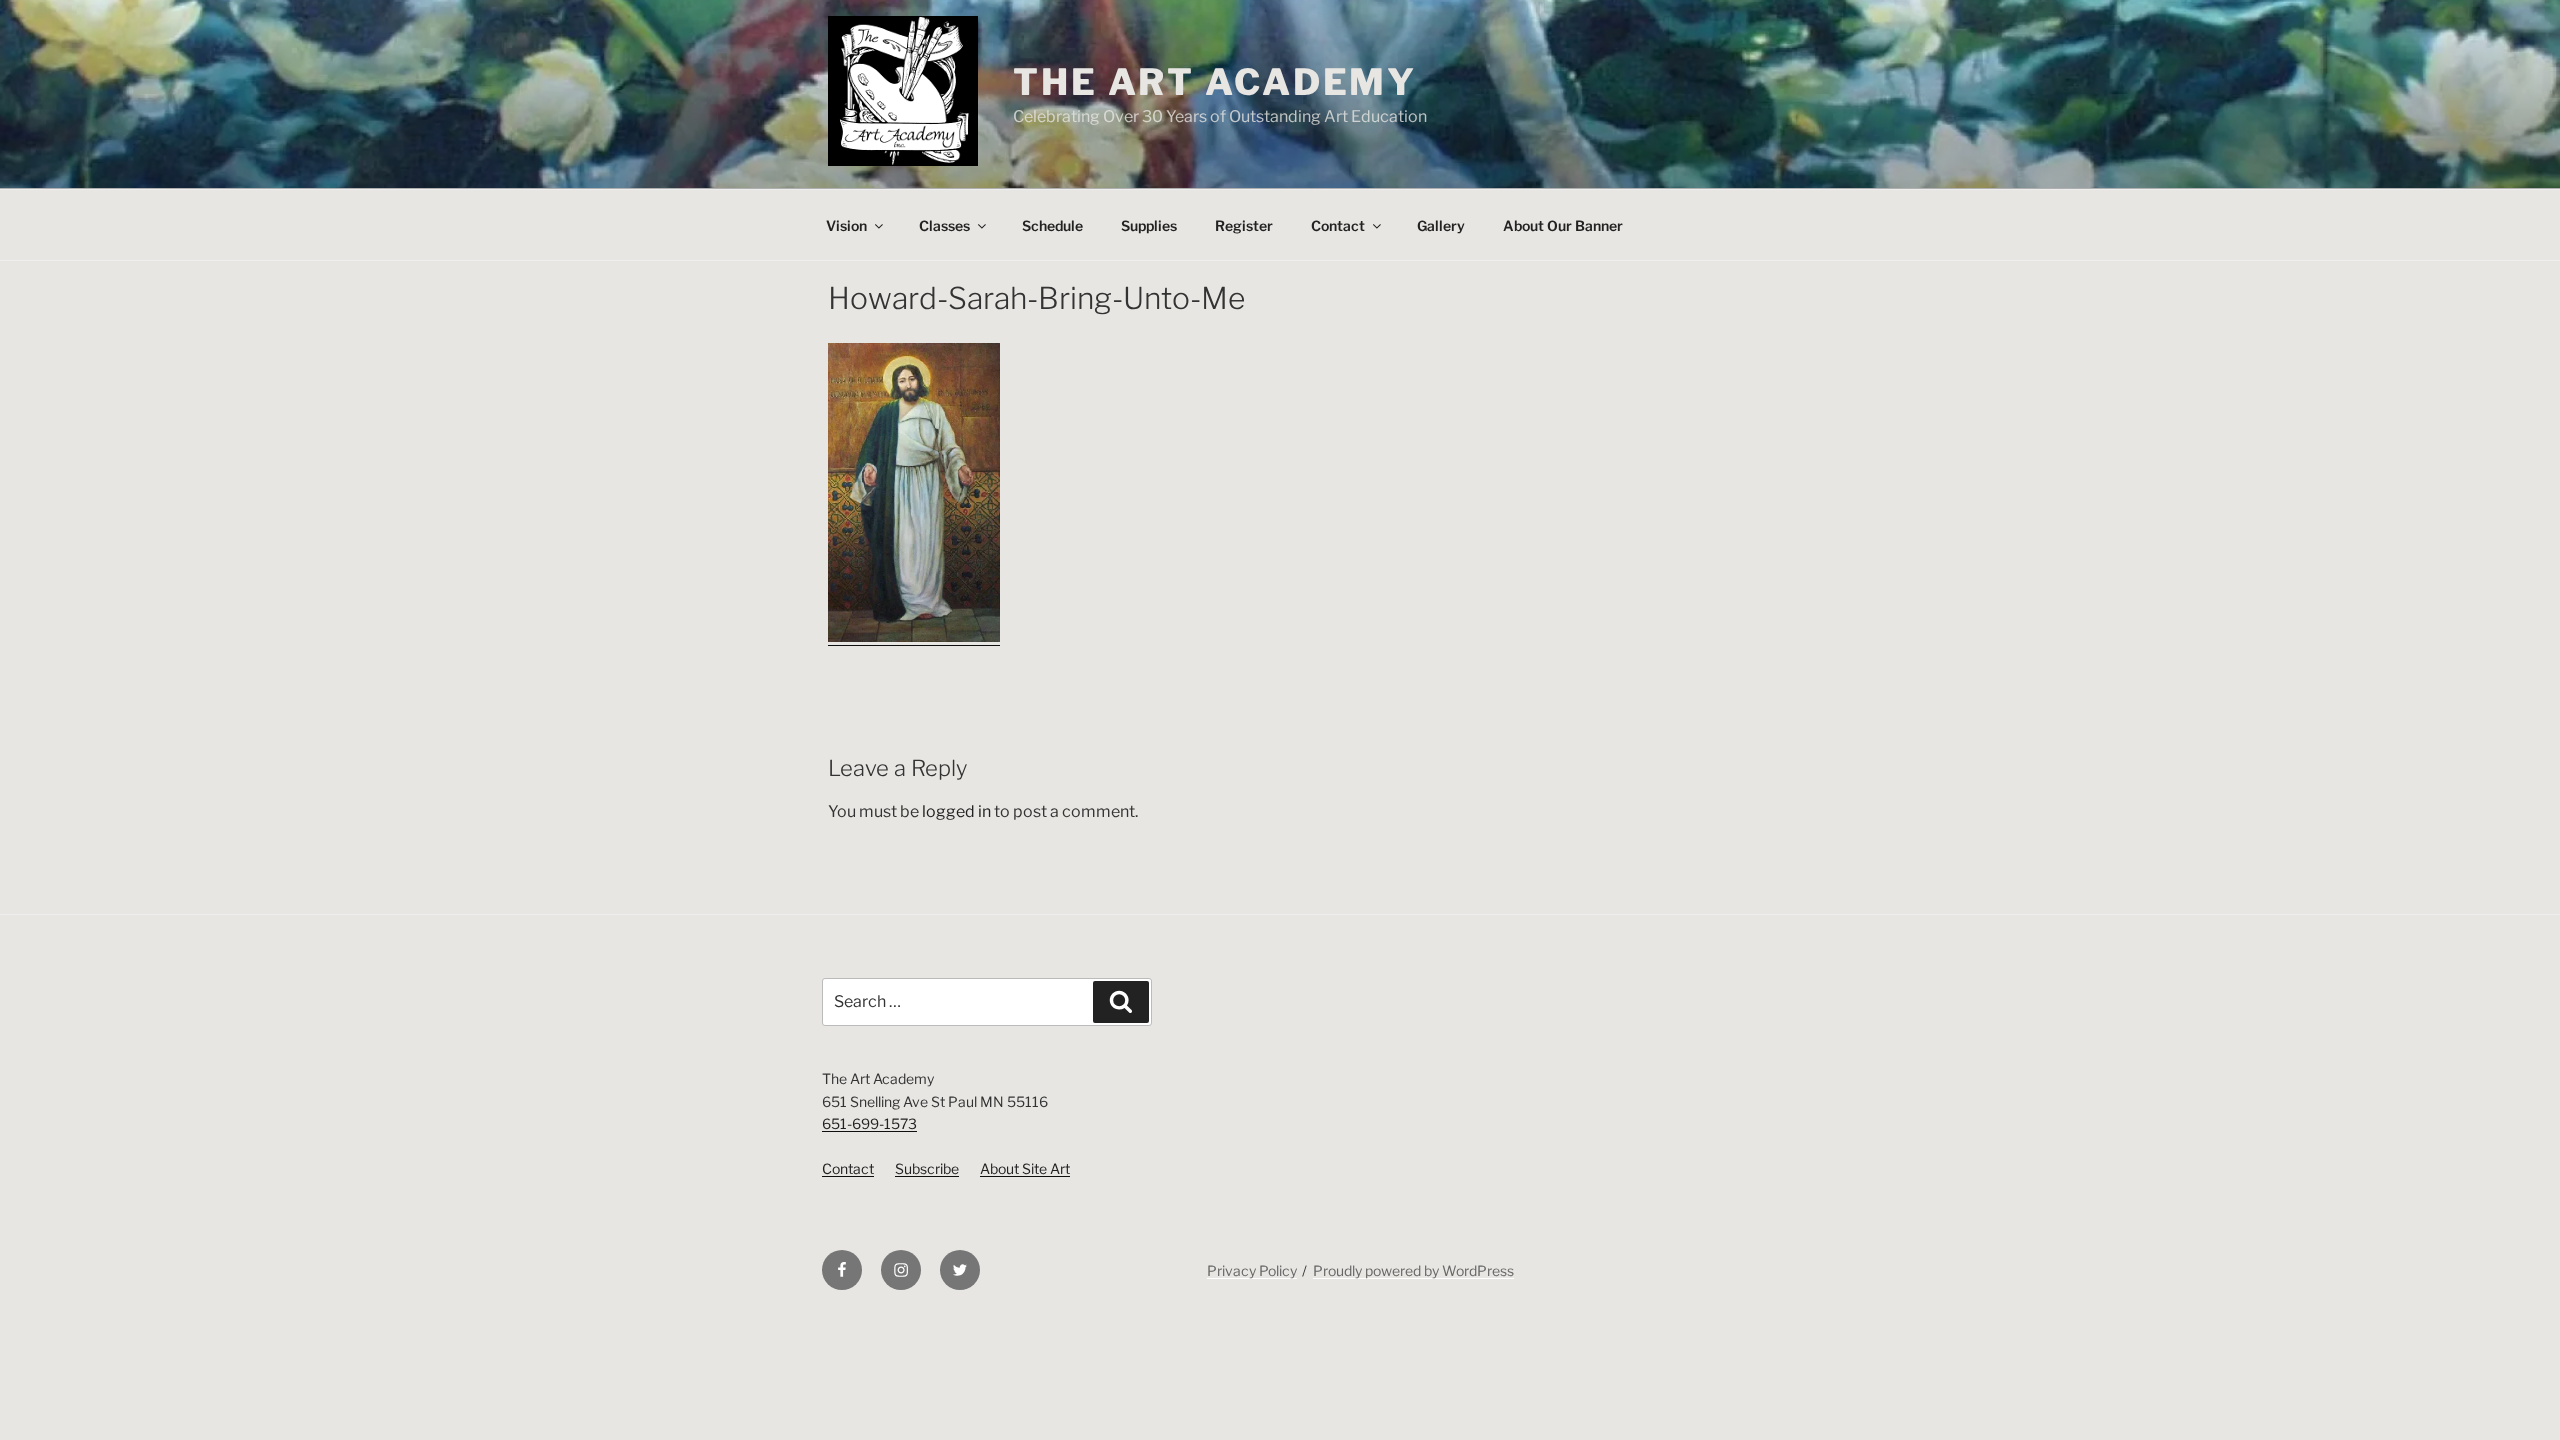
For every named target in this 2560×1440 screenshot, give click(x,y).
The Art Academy (1215, 82)
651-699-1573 (869, 1123)
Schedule (1052, 225)
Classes (944, 225)
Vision (846, 225)
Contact (1338, 225)
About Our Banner (1563, 225)
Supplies (1149, 225)
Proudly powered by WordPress (1413, 1270)
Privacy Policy (1252, 1270)
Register (1244, 225)
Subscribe (927, 1168)
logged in (956, 811)
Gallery (1441, 225)
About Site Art (1025, 1168)
